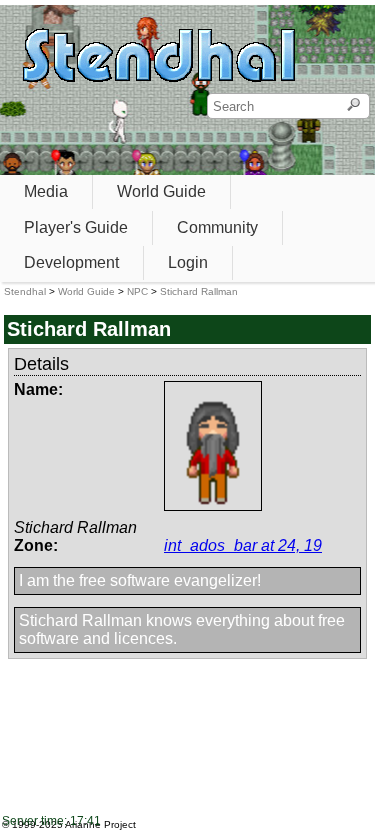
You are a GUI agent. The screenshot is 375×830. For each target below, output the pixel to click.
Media (46, 191)
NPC (137, 291)
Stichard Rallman (199, 291)
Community (217, 227)
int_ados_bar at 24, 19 (243, 545)
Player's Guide (76, 227)
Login (188, 262)
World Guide (161, 191)
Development (71, 262)
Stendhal (25, 291)
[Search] (353, 106)
